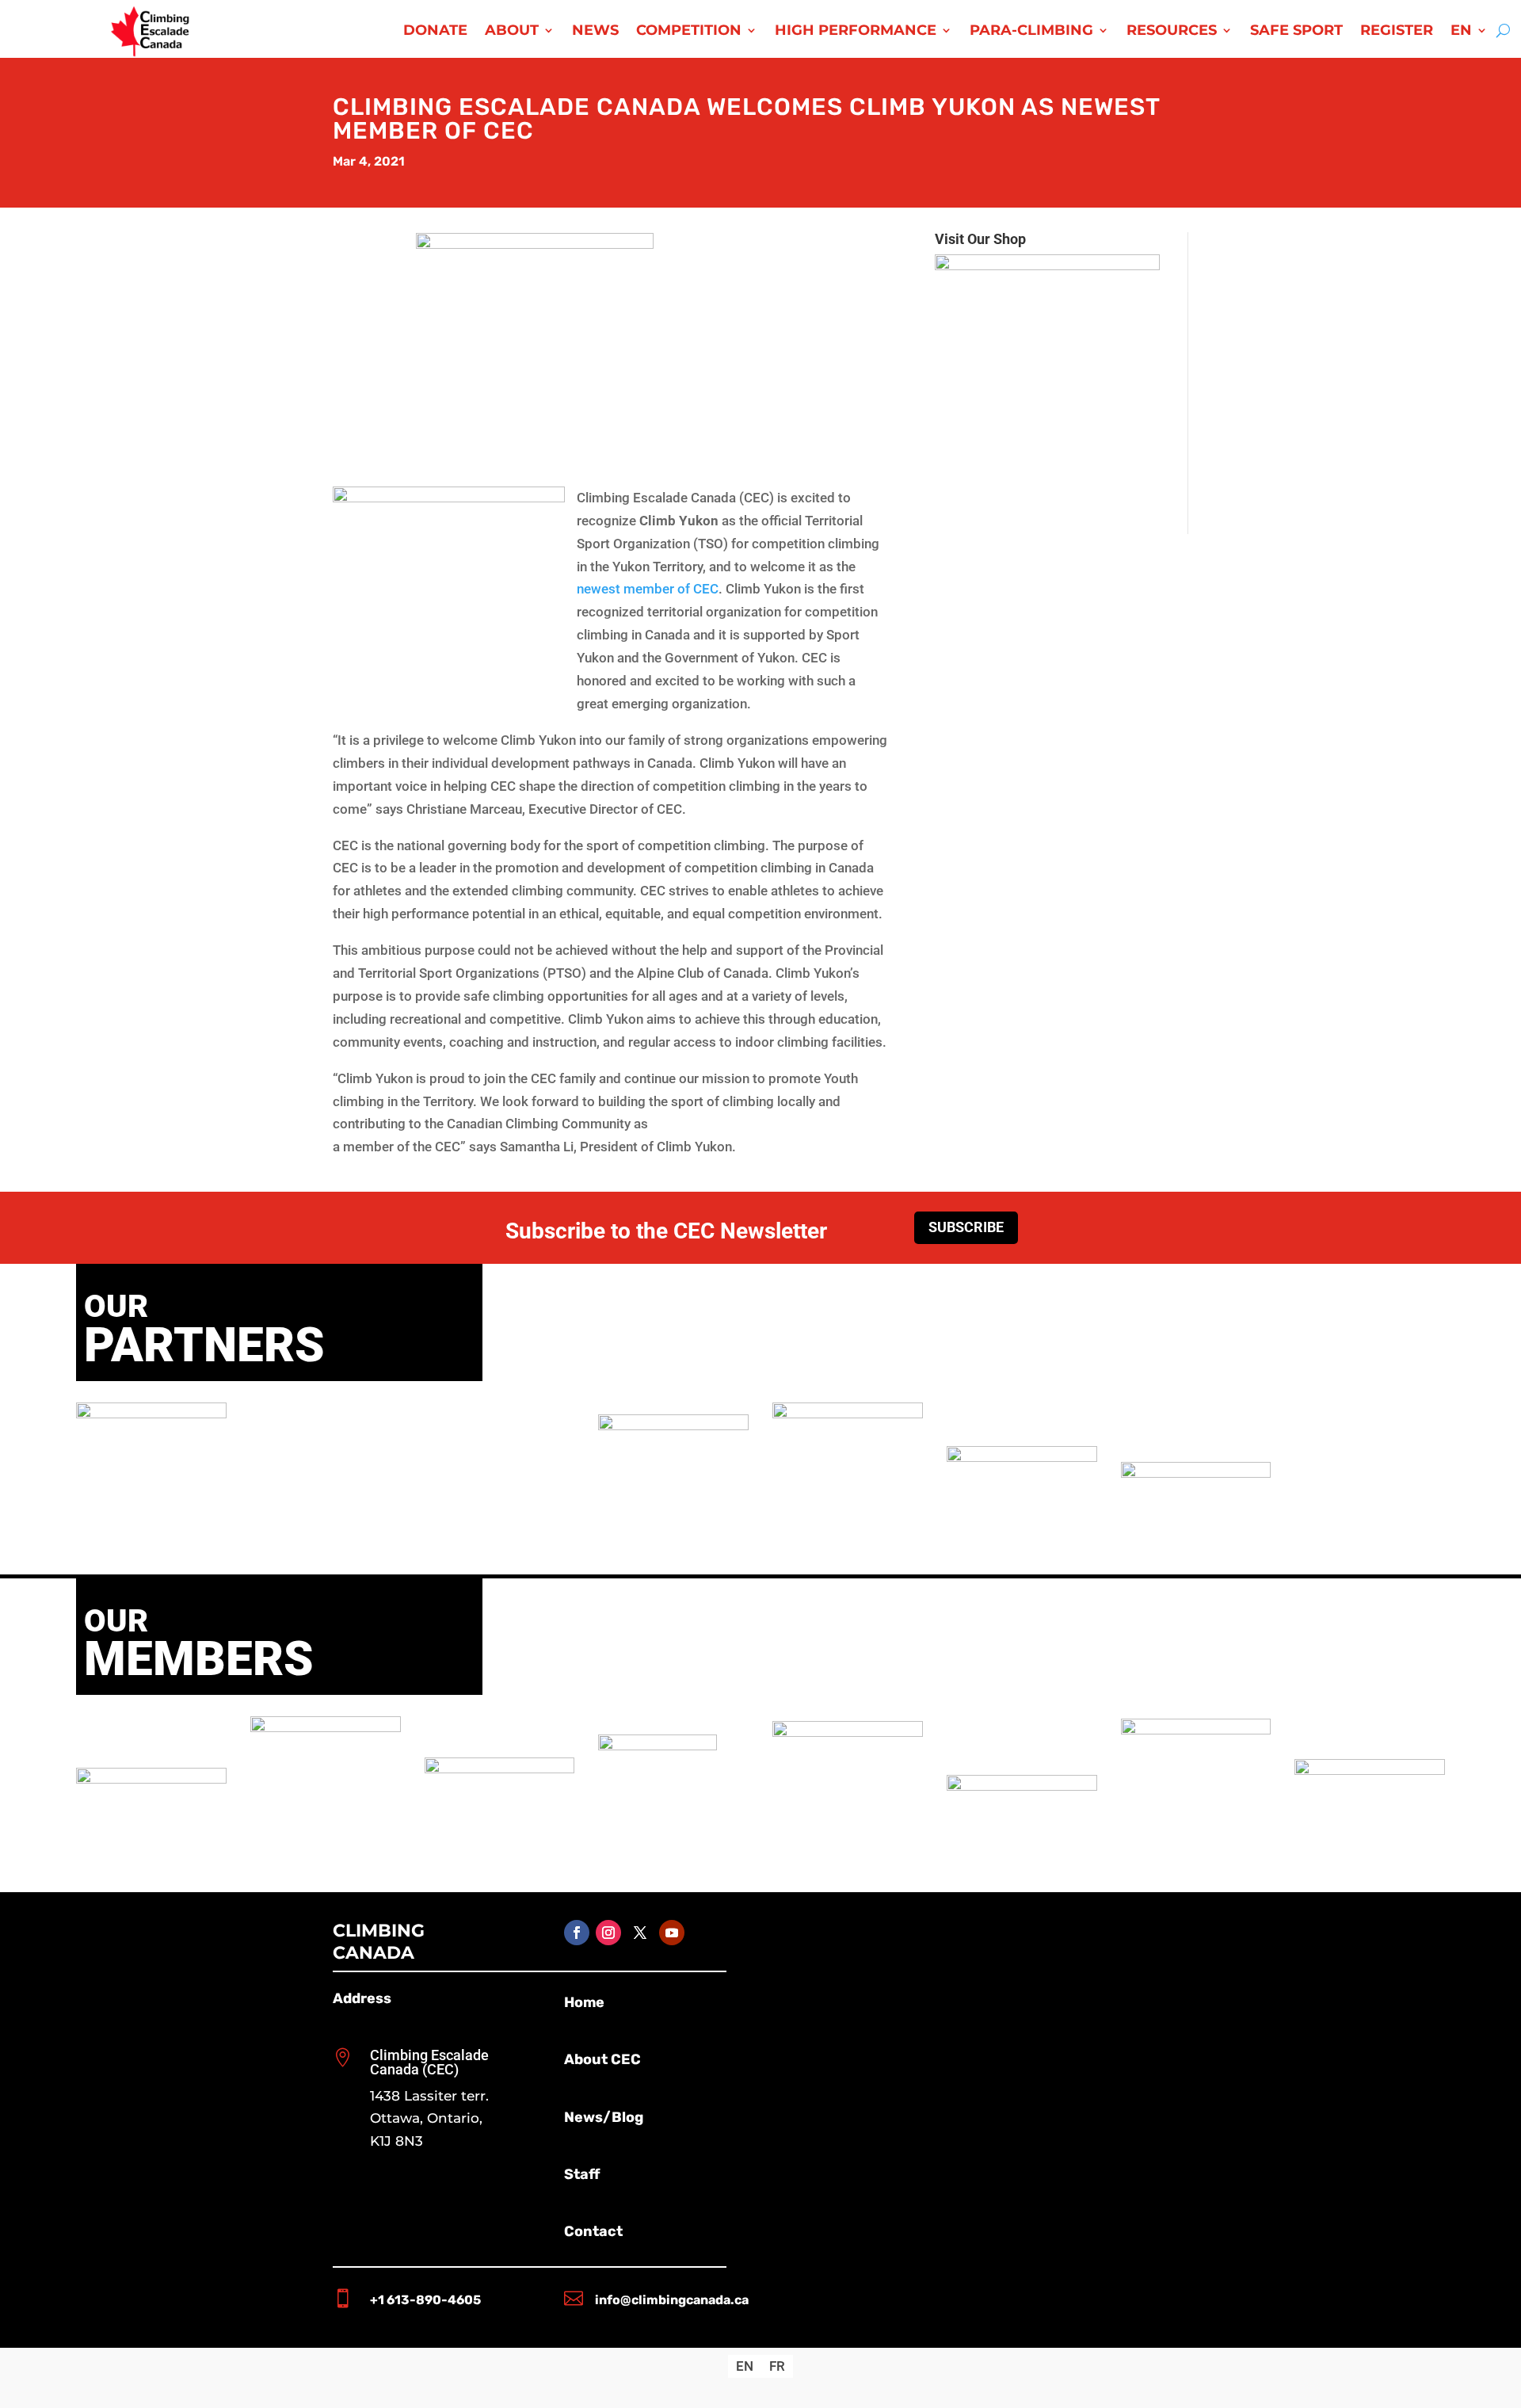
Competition (689, 32)
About (512, 32)
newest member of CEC (648, 589)
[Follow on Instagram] (608, 1933)
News (595, 32)
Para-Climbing (1031, 32)
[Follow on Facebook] (577, 1933)
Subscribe (966, 1227)
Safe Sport (1296, 32)
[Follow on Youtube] (672, 1933)
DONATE (435, 32)
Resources (1172, 32)
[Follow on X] (640, 1933)
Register (1397, 32)
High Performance (856, 32)
